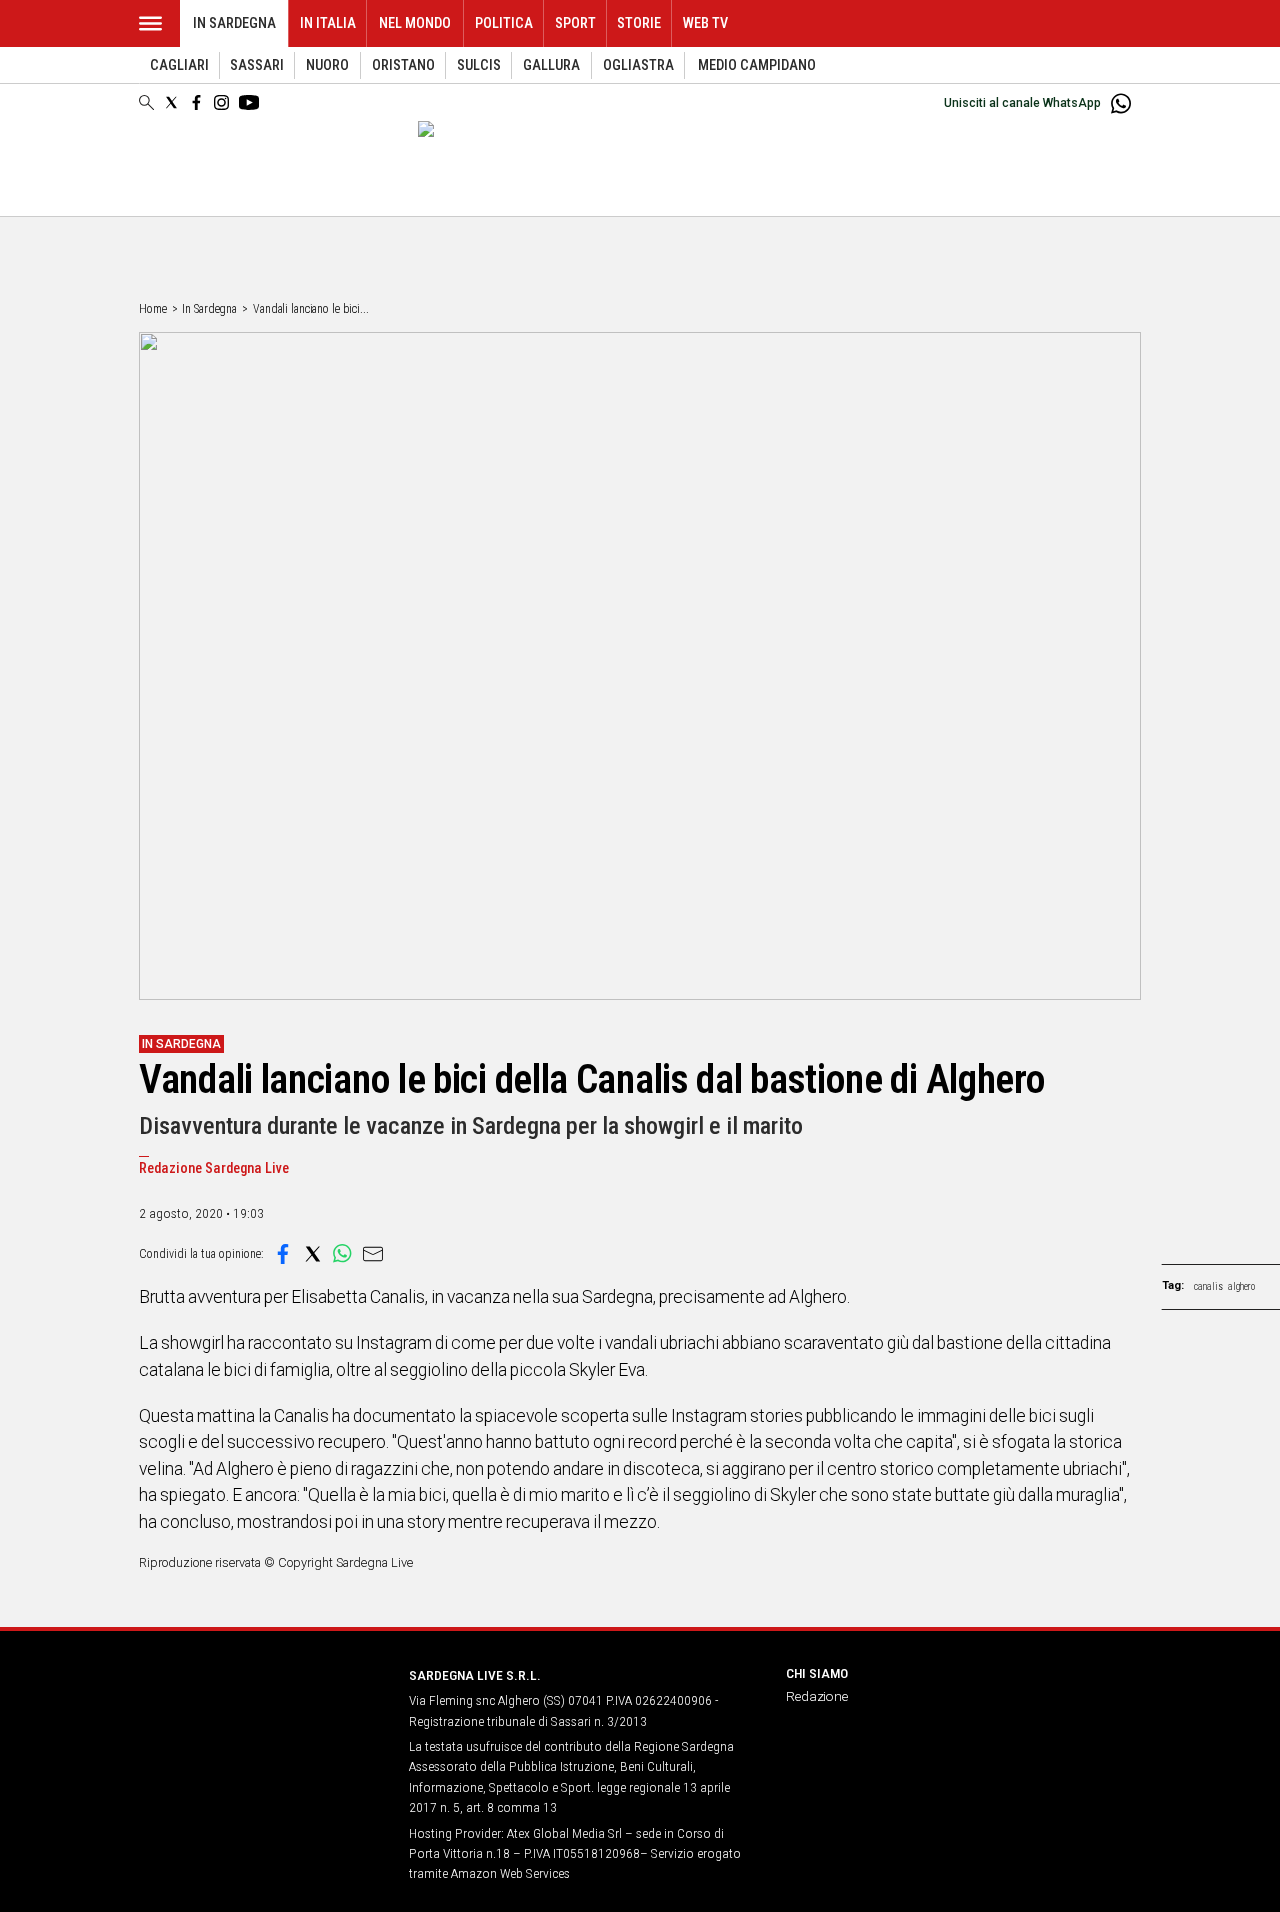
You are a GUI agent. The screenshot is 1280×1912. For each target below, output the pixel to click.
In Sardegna (234, 23)
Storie (639, 23)
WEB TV (705, 23)
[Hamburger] (150, 23)
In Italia (328, 23)
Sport (575, 23)
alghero (1241, 1286)
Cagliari (179, 65)
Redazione (817, 1696)
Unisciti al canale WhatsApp (1022, 103)
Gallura (551, 65)
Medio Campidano (757, 65)
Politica (504, 23)
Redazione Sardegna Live (214, 1168)
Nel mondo (415, 23)
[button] (283, 1254)
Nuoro (327, 65)
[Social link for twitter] (171, 102)
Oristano (403, 65)
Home (153, 309)
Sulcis (479, 65)
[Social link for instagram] (221, 102)
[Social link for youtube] (249, 102)
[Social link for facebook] (196, 102)
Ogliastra (638, 65)
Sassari (257, 65)
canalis (1208, 1286)
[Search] (146, 104)
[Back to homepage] (262, 1712)
